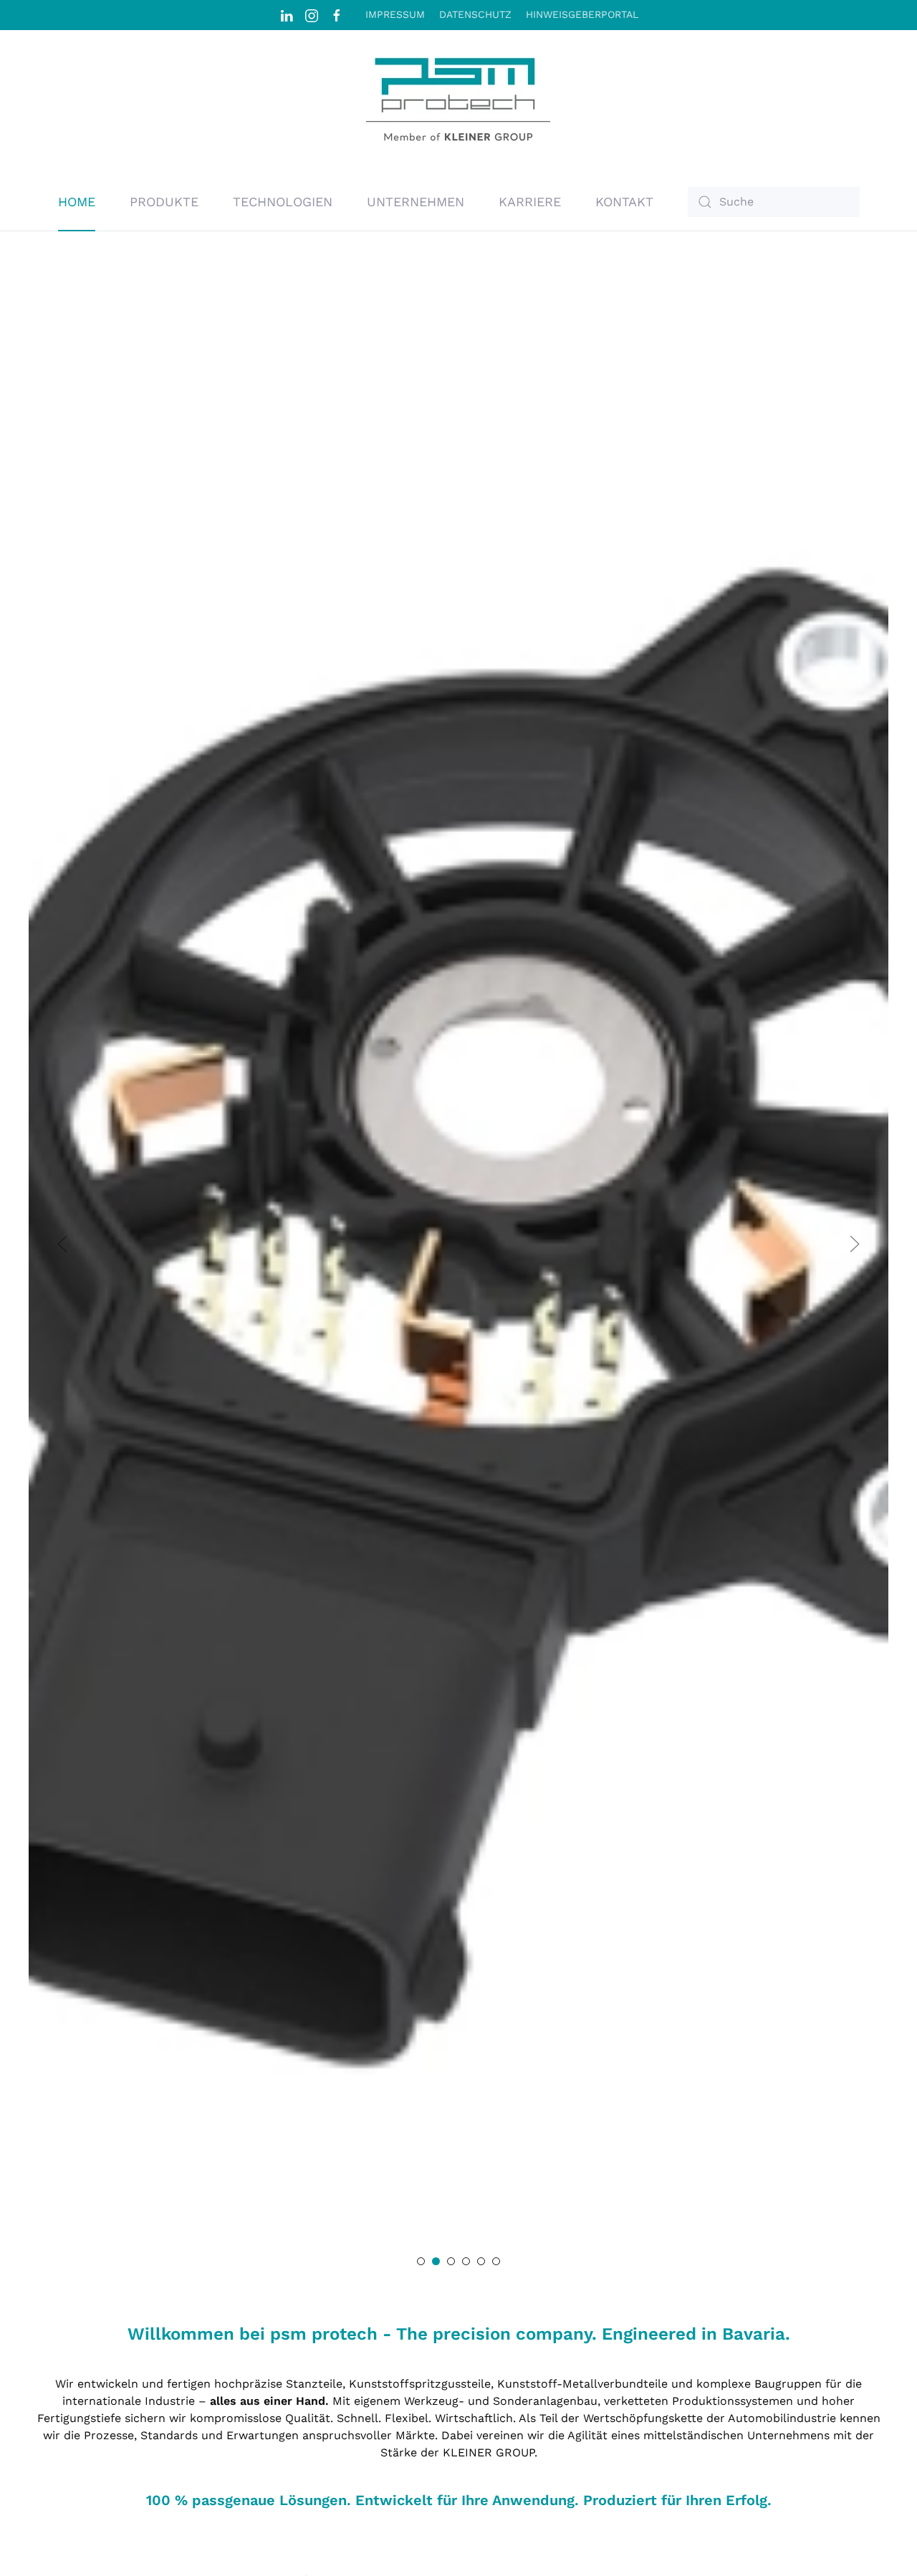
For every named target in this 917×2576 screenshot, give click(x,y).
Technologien (283, 202)
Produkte (164, 202)
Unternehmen (416, 202)
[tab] (421, 2261)
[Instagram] (312, 14)
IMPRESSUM (395, 14)
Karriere (530, 202)
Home (77, 202)
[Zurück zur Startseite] (458, 102)
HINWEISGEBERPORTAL (582, 14)
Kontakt (624, 202)
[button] (62, 1244)
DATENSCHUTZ (475, 14)
